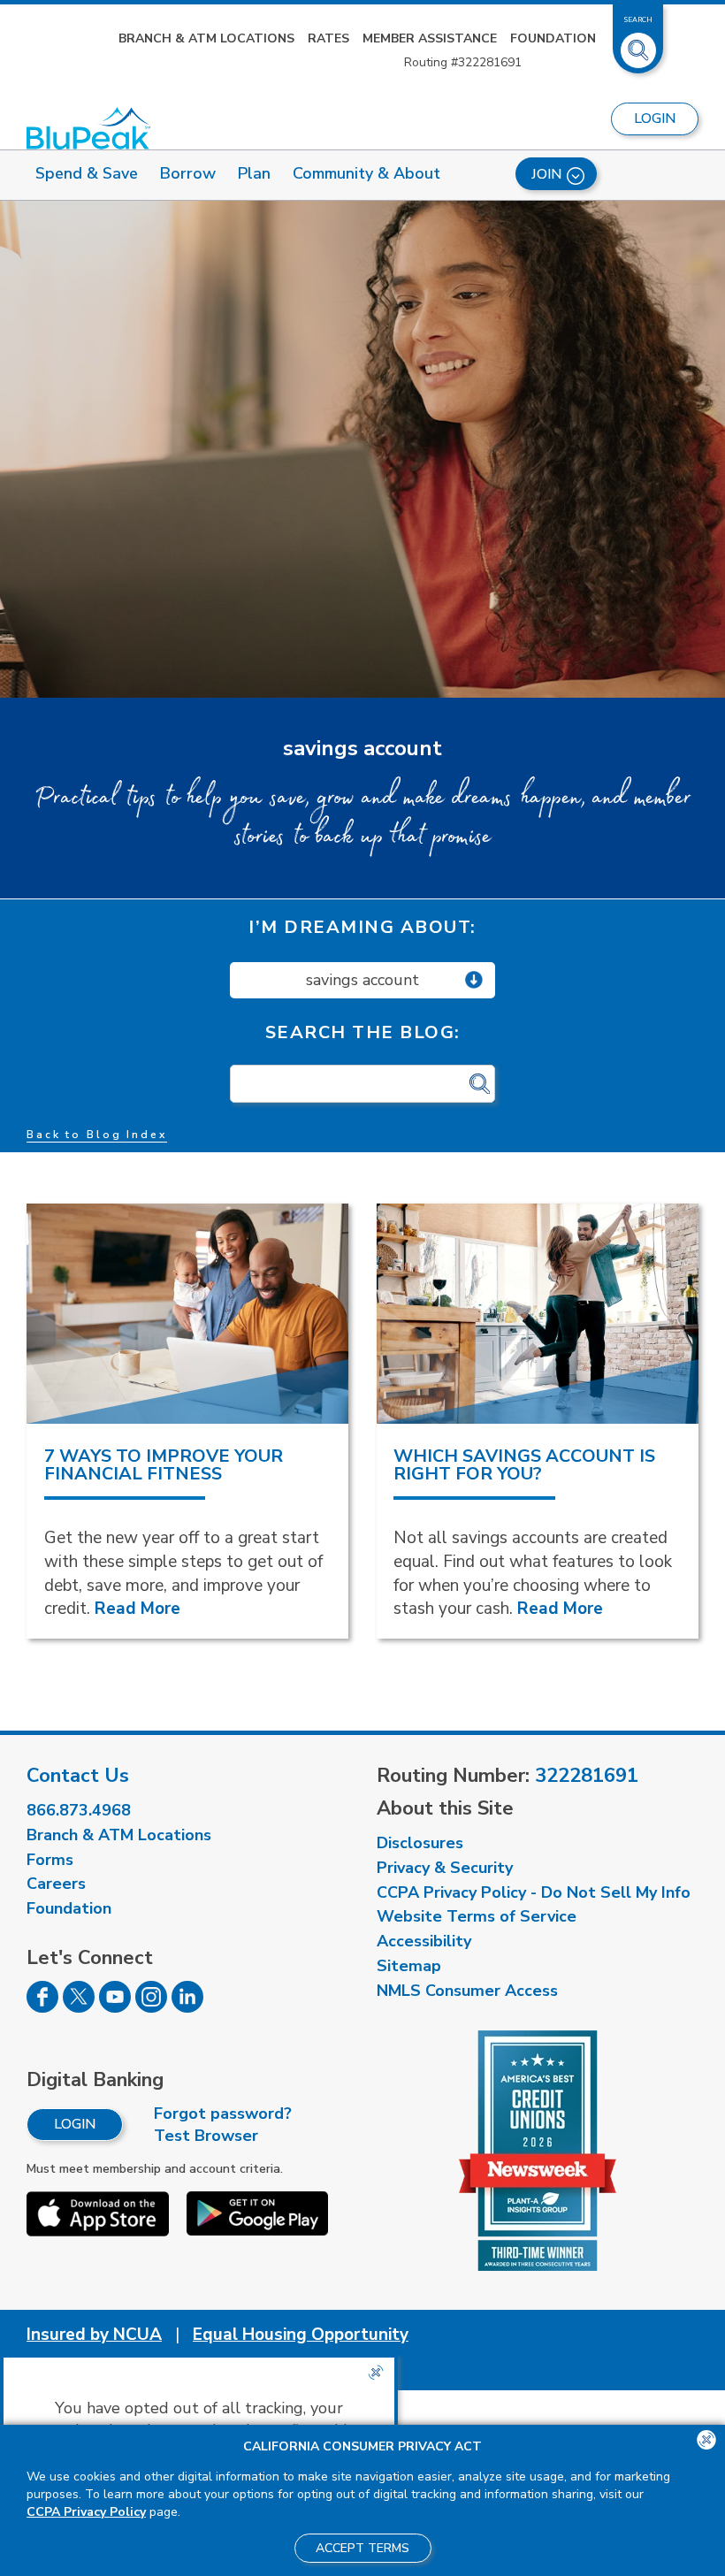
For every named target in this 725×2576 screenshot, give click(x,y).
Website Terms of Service (477, 1916)
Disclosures (420, 1843)
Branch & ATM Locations (206, 38)
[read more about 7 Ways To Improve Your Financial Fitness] (187, 1314)
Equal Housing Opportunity (301, 2335)
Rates (328, 38)
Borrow (188, 173)
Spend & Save (87, 173)
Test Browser (206, 2136)
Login (75, 2124)
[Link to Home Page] (88, 128)
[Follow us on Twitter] (79, 2007)
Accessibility (424, 1941)
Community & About (366, 173)
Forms (50, 1860)
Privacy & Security (445, 1868)
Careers (56, 1884)
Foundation (553, 38)
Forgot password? (223, 2114)
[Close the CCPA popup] (376, 2373)
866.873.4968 (79, 1810)
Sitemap (409, 1966)
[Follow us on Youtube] (115, 2007)
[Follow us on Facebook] (42, 2007)
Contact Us (78, 1776)
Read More (137, 1609)
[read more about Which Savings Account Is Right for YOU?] (538, 1314)
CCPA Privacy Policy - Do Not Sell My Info (534, 1892)
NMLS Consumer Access (467, 1991)
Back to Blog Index (97, 1135)
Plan (254, 173)
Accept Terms (362, 2548)
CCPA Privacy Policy (86, 2512)
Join (546, 174)
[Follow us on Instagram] (151, 2007)
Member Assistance (430, 38)
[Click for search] (480, 1085)
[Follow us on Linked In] (187, 2007)
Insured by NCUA (94, 2335)
